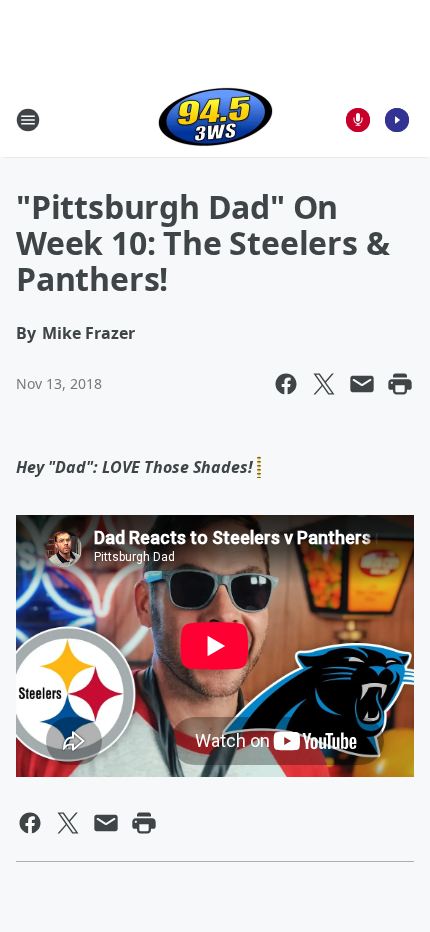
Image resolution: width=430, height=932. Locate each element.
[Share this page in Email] (362, 384)
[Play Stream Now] (397, 120)
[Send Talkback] (358, 120)
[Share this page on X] (324, 384)
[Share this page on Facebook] (286, 384)
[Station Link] (215, 119)
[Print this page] (400, 384)
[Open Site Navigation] (28, 120)
